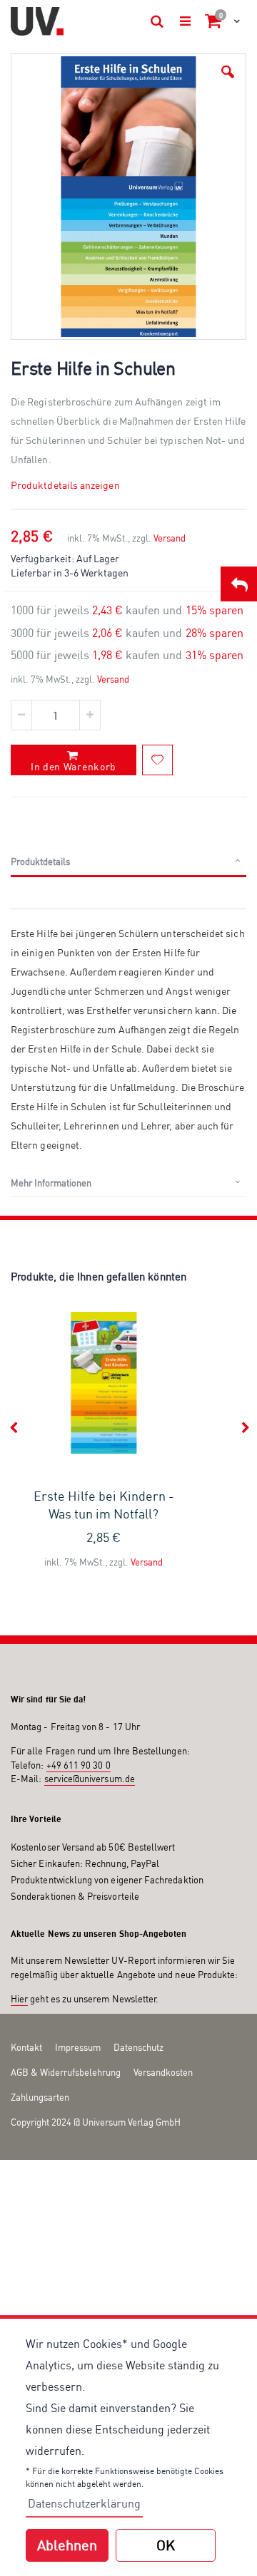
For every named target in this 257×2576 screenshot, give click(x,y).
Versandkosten (163, 2072)
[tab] (128, 862)
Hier (19, 1999)
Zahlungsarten (40, 2097)
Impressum (78, 2047)
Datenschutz (138, 2047)
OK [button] (166, 2545)
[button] (228, 72)
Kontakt (26, 2047)
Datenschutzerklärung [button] (84, 2503)
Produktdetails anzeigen (65, 485)
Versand (170, 538)
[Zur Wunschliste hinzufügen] (157, 760)
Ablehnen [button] (67, 2545)
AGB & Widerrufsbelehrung (66, 2072)
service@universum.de (90, 1779)
